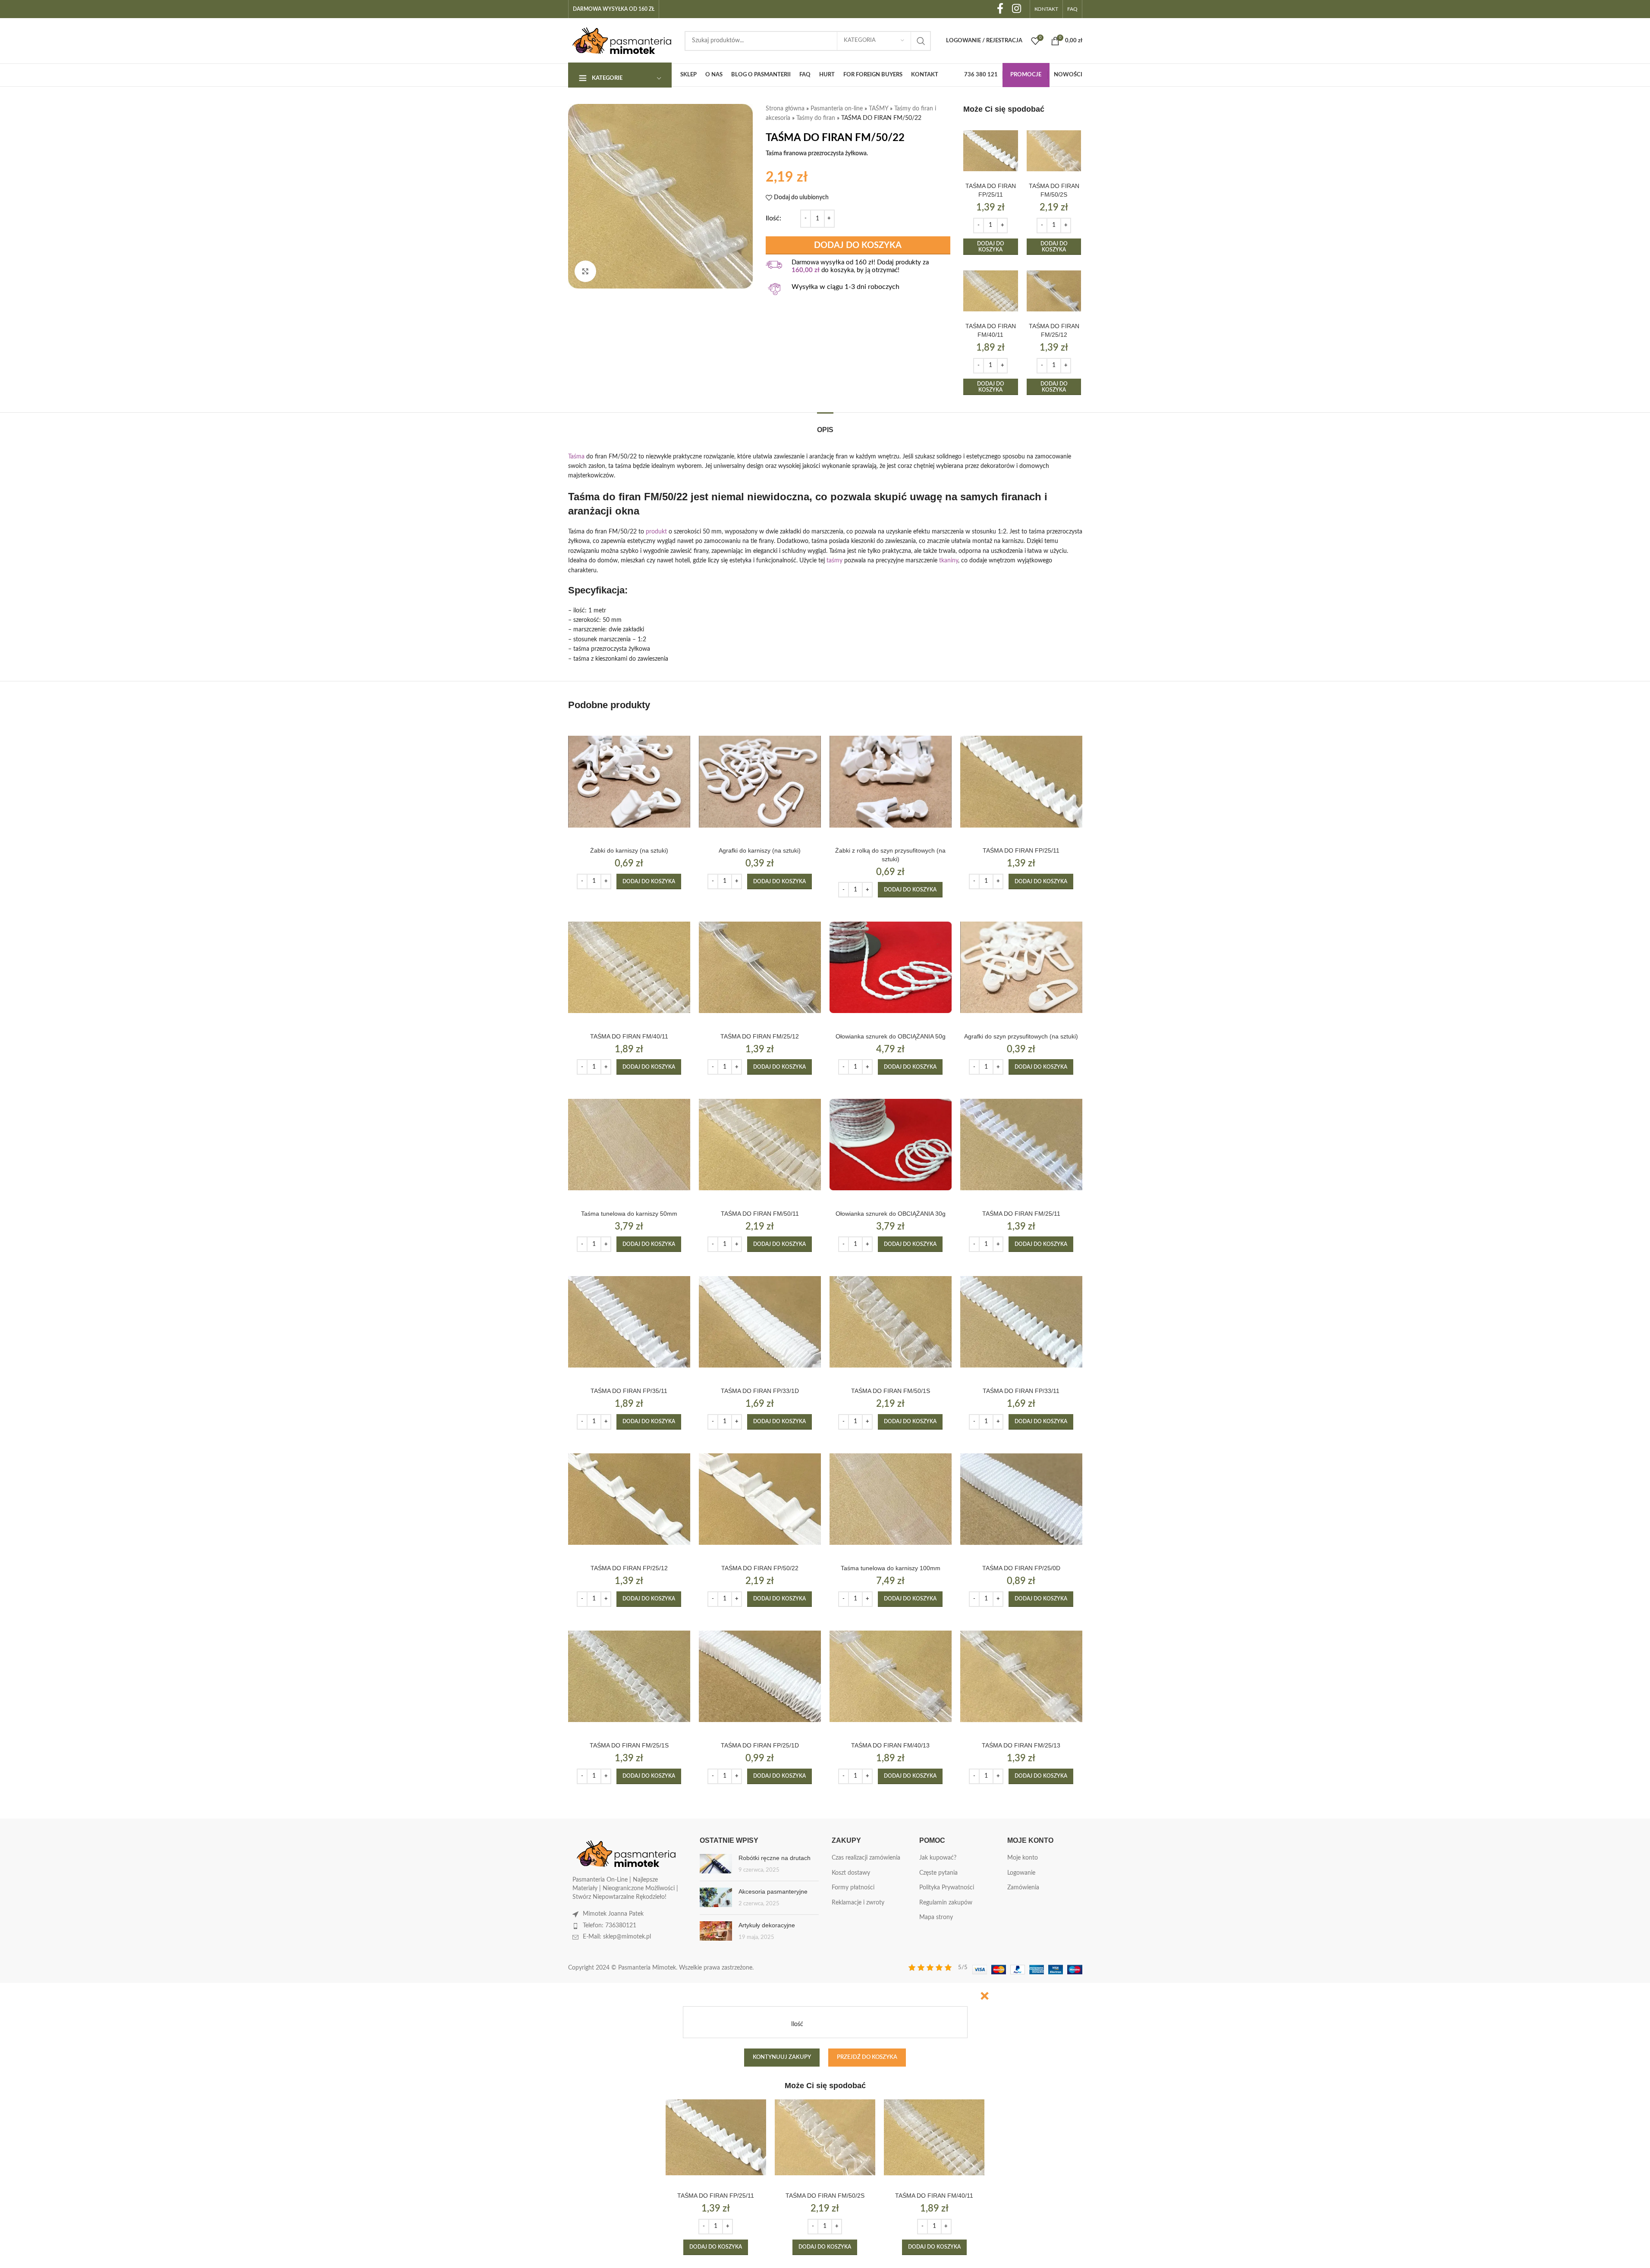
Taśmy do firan (816, 118)
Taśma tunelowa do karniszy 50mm (629, 1214)
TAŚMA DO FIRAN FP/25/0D (1021, 1568)
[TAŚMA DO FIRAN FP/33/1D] (760, 1322)
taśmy (834, 561)
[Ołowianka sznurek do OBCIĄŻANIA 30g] (891, 1144)
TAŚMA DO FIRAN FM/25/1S (629, 1745)
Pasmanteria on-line (837, 109)
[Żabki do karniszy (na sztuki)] (629, 782)
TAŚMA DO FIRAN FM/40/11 (629, 1036)
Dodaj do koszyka (858, 245)
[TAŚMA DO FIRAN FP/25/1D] (760, 1677)
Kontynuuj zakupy (782, 2057)
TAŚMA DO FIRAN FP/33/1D (760, 1391)
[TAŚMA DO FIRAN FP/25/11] (991, 151)
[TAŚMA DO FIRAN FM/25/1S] (629, 1677)
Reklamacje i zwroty (858, 1903)
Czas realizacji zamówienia (866, 1858)
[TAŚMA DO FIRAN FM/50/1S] (891, 1322)
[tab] (825, 425)
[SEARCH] (921, 41)
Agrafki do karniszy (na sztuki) (760, 850)
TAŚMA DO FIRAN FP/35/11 (629, 1391)
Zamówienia (1023, 1888)
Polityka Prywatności (947, 1888)
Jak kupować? (938, 1858)
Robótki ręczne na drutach (775, 1858)
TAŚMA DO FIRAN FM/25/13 (1021, 1745)
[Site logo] (622, 41)
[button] (991, 247)
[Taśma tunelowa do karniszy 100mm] (891, 1499)
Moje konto (1023, 1858)
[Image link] (626, 1854)
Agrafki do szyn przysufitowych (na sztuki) (1021, 1036)
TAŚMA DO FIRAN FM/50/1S (891, 1391)
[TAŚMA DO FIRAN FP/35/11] (629, 1322)
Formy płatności (853, 1888)
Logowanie (1021, 1873)
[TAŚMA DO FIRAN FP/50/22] (760, 1499)
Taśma (576, 457)
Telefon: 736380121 (610, 1926)
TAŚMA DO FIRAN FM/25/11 (1021, 1214)
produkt (656, 532)
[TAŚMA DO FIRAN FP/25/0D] (1021, 1499)
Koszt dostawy (851, 1873)
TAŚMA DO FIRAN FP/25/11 (1021, 850)
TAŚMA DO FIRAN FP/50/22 (760, 1568)
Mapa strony (936, 1917)
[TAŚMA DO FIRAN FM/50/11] (760, 1144)
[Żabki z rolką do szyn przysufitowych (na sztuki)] (891, 782)
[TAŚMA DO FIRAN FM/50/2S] (1054, 151)
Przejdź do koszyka (867, 2057)
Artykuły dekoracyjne (767, 1925)
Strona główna (785, 109)
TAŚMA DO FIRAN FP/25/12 (629, 1568)
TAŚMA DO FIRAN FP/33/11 (1021, 1391)
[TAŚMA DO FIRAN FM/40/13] (891, 1677)
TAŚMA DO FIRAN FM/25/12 (760, 1036)
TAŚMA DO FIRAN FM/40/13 (890, 1745)
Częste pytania (938, 1873)
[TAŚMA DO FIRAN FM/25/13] (1021, 1677)
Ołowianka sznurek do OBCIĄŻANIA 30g (891, 1214)
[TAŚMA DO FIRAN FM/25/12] (1054, 291)
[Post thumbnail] (716, 1864)
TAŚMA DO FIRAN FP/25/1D (760, 1745)
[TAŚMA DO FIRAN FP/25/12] (629, 1499)
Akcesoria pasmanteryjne (773, 1892)
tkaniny (949, 561)
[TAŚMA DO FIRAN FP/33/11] (1021, 1322)
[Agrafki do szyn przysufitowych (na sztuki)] (1021, 967)
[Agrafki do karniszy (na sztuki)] (760, 782)
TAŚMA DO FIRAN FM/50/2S (825, 2196)
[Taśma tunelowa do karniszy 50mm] (629, 1144)
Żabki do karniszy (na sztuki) (629, 850)
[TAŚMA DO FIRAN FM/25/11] (1021, 1144)
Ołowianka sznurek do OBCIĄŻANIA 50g (891, 1036)
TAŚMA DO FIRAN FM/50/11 (760, 1214)
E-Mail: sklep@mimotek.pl (617, 1937)
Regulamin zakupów (946, 1903)
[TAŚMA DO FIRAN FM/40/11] (991, 291)
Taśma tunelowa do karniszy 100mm (891, 1568)
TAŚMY (878, 109)
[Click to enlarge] (585, 271)
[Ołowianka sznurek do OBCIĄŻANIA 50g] (891, 967)
